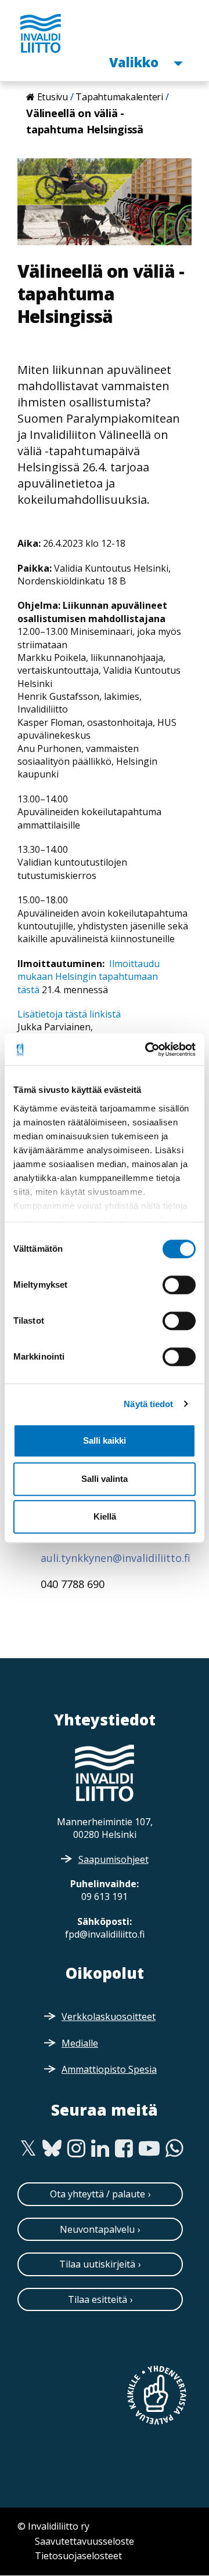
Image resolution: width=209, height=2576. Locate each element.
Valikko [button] (135, 62)
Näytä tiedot (148, 1404)
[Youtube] (149, 2149)
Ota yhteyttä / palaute (98, 2194)
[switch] (179, 1285)
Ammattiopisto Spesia (109, 2069)
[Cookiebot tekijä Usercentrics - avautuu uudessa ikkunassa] (147, 1049)
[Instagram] (76, 2149)
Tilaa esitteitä (98, 2299)
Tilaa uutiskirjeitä (97, 2264)
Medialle (80, 2043)
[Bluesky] (52, 2149)
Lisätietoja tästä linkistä (69, 1014)
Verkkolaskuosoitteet (109, 2017)
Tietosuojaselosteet (78, 2556)
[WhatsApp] (174, 2149)
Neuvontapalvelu (97, 2229)
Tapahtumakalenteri (119, 97)
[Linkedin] (100, 2149)
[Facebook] (124, 2149)
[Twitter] (28, 2149)
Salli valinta (105, 1479)
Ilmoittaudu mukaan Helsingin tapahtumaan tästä (89, 977)
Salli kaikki (105, 1440)
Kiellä (105, 1516)
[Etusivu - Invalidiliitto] (41, 33)
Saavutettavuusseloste (84, 2541)
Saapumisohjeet (113, 1859)
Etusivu (53, 97)
